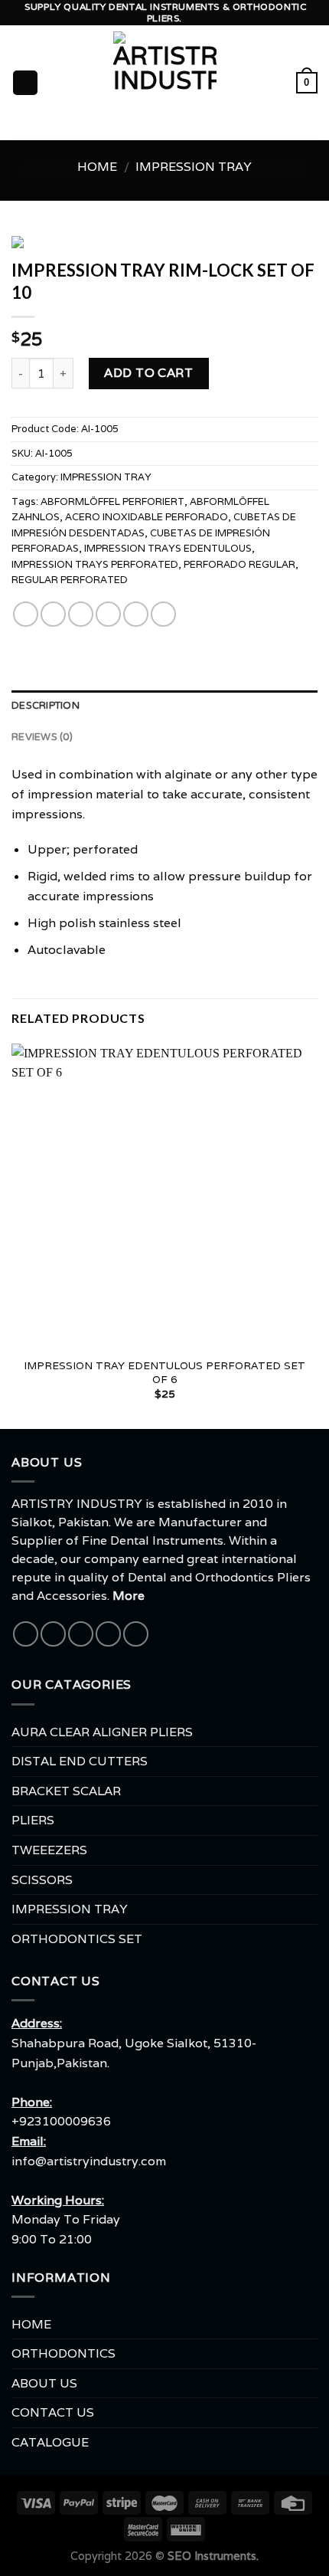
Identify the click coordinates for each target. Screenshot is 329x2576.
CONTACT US (53, 2412)
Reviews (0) (42, 737)
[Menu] (25, 83)
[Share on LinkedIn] (163, 614)
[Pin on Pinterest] (136, 614)
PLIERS (33, 1820)
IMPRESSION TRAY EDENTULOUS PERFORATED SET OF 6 (164, 1373)
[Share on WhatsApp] (26, 614)
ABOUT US (44, 2383)
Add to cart (148, 373)
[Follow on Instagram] (53, 1634)
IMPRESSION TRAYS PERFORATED (95, 564)
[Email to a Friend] (108, 614)
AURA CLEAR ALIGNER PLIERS (102, 1732)
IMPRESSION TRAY (194, 167)
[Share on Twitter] (81, 614)
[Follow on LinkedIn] (136, 1634)
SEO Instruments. (213, 2556)
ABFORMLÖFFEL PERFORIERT (112, 501)
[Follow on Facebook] (26, 1634)
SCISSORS (42, 1880)
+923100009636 (61, 2121)
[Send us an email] (81, 1634)
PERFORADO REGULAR (239, 564)
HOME (31, 2324)
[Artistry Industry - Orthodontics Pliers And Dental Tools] (165, 83)
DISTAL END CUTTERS (80, 1761)
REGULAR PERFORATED (70, 580)
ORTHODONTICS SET (77, 1939)
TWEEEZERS (49, 1850)
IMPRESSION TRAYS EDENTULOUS (168, 548)
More (129, 1596)
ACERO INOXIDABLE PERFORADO (147, 517)
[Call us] (108, 1634)
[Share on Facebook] (53, 614)
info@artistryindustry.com (89, 2161)
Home (97, 167)
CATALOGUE (50, 2442)
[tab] (164, 706)
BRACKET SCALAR (66, 1791)
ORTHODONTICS (64, 2353)
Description (46, 706)
